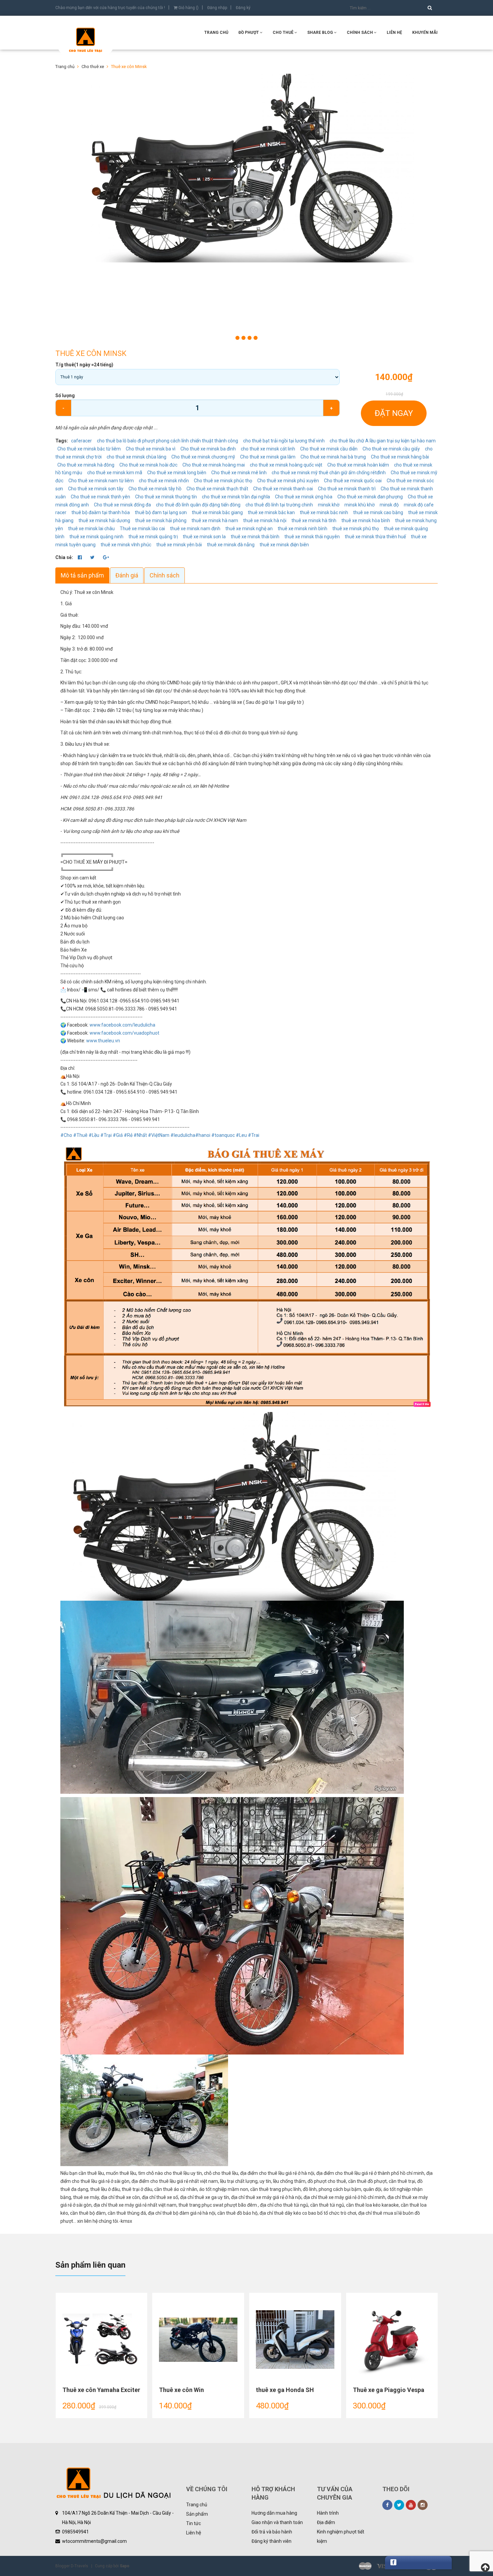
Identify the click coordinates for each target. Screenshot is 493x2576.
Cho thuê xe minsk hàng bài (400, 457)
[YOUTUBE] (411, 2505)
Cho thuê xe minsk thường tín (166, 497)
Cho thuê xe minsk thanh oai (283, 489)
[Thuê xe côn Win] (198, 2340)
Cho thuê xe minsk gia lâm (268, 457)
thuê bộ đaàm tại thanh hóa (101, 512)
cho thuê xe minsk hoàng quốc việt (286, 465)
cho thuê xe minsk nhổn (164, 481)
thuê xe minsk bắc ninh (324, 512)
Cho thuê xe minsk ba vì (151, 449)
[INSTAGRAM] (423, 2505)
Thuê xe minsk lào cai (142, 529)
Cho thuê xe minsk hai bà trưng (333, 457)
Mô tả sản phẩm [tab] (82, 575)
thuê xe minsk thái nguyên (312, 537)
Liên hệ (194, 2533)
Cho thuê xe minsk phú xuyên (288, 481)
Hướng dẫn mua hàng (274, 2513)
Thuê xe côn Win (181, 2390)
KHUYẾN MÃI (425, 33)
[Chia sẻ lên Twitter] (93, 557)
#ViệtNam (159, 1135)
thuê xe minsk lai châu (91, 529)
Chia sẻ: (64, 557)
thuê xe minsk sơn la (204, 537)
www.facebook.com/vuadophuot (124, 1033)
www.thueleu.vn (103, 1041)
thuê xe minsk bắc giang (217, 512)
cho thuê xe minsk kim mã (115, 473)
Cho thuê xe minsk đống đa (122, 505)
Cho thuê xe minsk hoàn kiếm (358, 465)
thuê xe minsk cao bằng (378, 512)
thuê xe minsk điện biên (284, 545)
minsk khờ (329, 505)
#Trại (106, 1135)
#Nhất (140, 1135)
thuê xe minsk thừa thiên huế (375, 537)
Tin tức (194, 2523)
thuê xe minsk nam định (195, 529)
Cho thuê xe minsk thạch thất (217, 489)
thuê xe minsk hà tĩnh (314, 520)
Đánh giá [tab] (127, 575)
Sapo (125, 2566)
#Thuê (80, 1135)
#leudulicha (183, 1135)
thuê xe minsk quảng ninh (96, 537)
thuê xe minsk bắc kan (271, 512)
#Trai (254, 1135)
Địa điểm (326, 2522)
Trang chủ (216, 33)
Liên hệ (394, 33)
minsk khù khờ (360, 505)
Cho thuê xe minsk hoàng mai (214, 465)
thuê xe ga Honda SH (285, 2390)
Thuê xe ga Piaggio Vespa (389, 2390)
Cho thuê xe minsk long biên (177, 473)
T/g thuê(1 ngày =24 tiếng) (84, 365)
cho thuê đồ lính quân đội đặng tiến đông (198, 505)
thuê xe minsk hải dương (104, 520)
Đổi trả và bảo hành (272, 2532)
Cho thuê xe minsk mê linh (239, 473)
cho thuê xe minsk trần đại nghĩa (236, 497)
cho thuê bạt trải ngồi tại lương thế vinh (284, 441)
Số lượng (65, 395)
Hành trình (328, 2513)
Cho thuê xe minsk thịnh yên (100, 497)
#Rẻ (128, 1135)
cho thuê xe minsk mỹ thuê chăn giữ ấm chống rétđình (329, 473)
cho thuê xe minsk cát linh (268, 449)
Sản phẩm (197, 2514)
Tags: (62, 441)
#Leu (241, 1135)
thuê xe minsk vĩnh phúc (126, 545)
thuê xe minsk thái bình (255, 537)
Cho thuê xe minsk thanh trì (347, 489)
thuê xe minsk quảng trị (153, 537)
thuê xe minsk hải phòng (161, 520)
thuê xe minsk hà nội (265, 520)
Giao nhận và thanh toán (277, 2522)
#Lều (94, 1135)
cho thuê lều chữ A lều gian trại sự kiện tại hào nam (383, 441)
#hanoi (203, 1135)
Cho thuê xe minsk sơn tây (96, 489)
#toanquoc (223, 1135)
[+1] (106, 557)
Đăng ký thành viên (271, 2541)
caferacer (81, 441)
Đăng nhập (217, 8)
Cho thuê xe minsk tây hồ (155, 489)
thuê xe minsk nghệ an (249, 529)
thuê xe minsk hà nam (215, 520)
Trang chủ (197, 2505)
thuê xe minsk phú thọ (356, 529)
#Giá (118, 1135)
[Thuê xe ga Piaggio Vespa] (392, 2340)
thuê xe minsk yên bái (179, 545)
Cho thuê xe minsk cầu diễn (329, 449)
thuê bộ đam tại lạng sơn (161, 512)
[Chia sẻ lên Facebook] (80, 557)
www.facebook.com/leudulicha (122, 1025)
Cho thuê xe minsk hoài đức (148, 465)
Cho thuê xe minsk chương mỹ (203, 457)
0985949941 (75, 2532)
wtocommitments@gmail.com (94, 2541)
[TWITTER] (399, 2505)
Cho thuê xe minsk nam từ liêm (101, 481)
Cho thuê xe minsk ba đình (208, 449)
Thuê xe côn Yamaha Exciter (101, 2390)
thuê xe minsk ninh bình (303, 529)
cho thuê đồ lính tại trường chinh (279, 505)
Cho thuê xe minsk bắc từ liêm (89, 449)
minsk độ (389, 505)
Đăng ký (243, 8)
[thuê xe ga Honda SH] (295, 2340)
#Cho (66, 1135)
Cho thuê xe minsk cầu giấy (391, 449)
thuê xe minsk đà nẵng (231, 545)
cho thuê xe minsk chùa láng (136, 457)
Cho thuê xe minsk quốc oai (353, 481)
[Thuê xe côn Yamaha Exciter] (102, 2340)
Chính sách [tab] (165, 575)
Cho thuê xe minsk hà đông (86, 465)
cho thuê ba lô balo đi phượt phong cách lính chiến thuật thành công (168, 441)
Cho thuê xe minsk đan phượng (370, 497)
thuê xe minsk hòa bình (366, 520)
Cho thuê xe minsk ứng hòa (304, 497)
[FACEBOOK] (387, 2505)
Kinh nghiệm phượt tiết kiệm (341, 2536)
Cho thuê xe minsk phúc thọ (223, 481)
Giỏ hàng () (188, 8)
